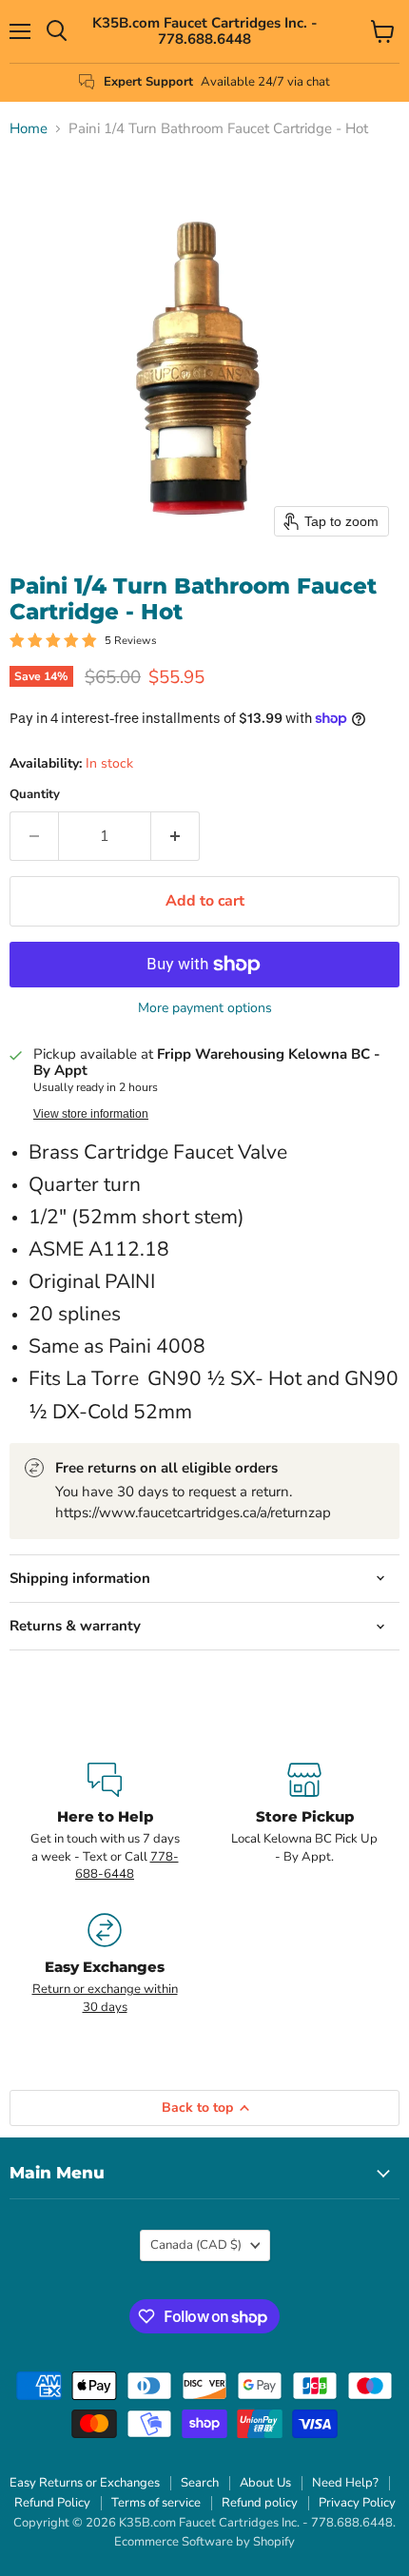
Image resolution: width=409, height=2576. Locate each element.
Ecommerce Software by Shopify (204, 2542)
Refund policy (260, 2503)
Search (200, 2483)
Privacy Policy (357, 2503)
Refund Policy (52, 2503)
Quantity (35, 795)
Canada (196, 2245)
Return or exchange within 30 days (105, 1998)
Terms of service (156, 2503)
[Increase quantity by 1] (175, 836)
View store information (91, 1114)
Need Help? (345, 2483)
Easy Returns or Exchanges (85, 2483)
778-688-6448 (127, 1865)
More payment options (205, 1008)
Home (29, 129)
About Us (265, 2483)
